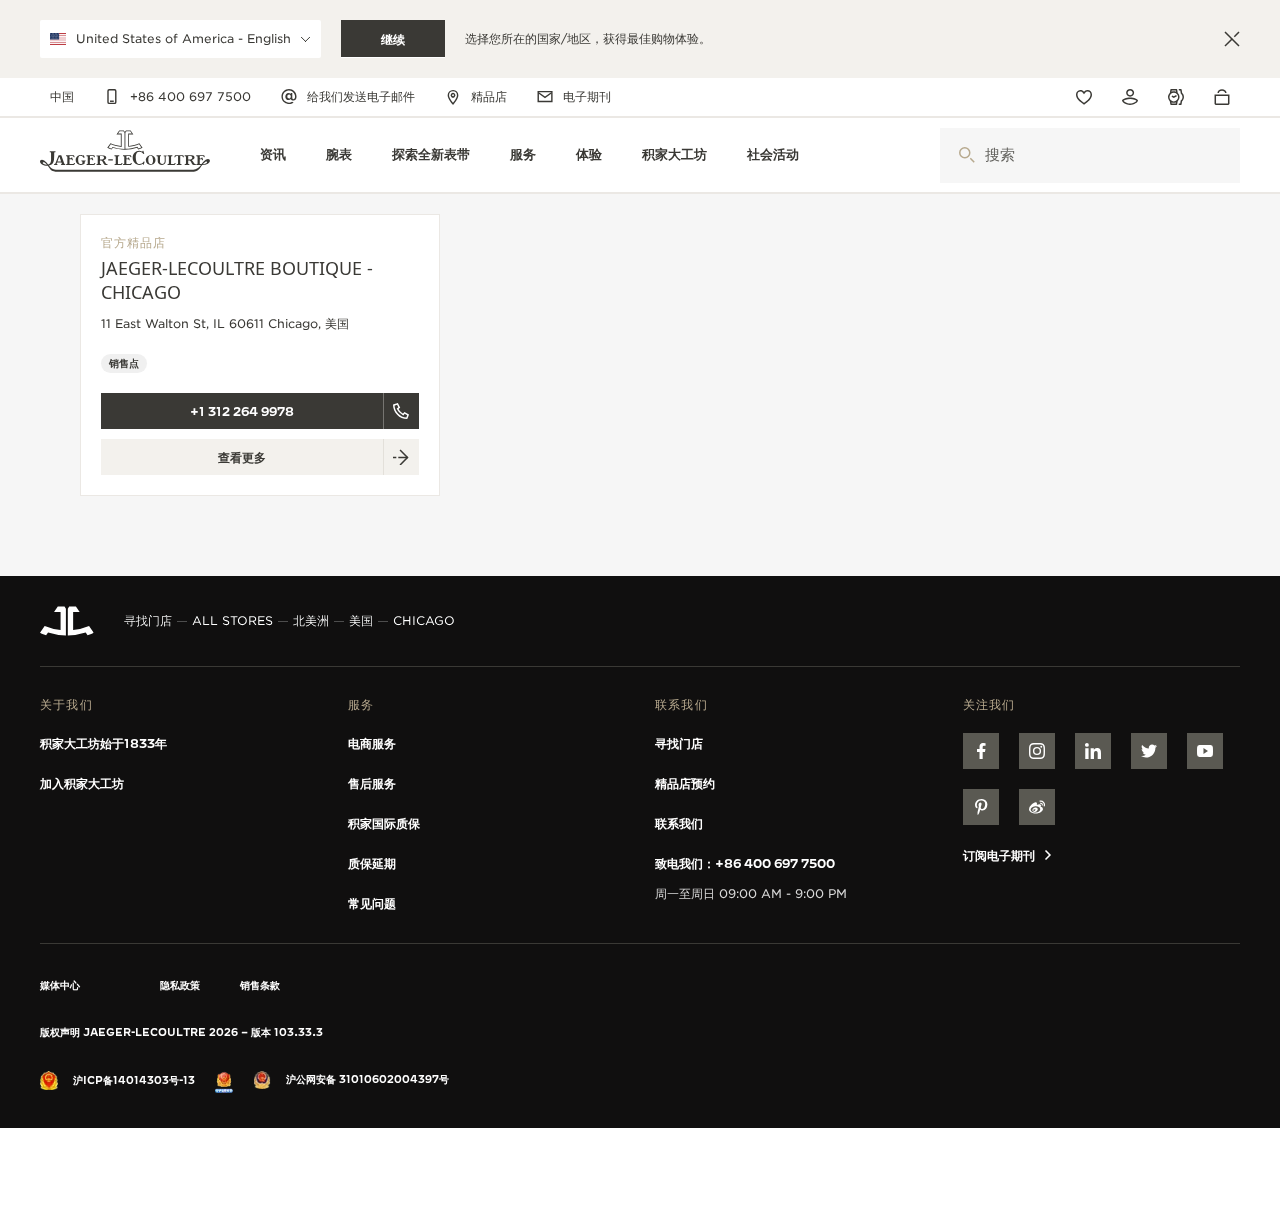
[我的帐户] (1130, 97)
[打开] (966, 155)
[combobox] (1090, 155)
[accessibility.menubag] (1227, 97)
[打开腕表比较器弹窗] (1176, 97)
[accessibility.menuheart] (1084, 97)
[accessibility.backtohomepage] (125, 155)
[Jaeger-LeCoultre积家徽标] (67, 621)
